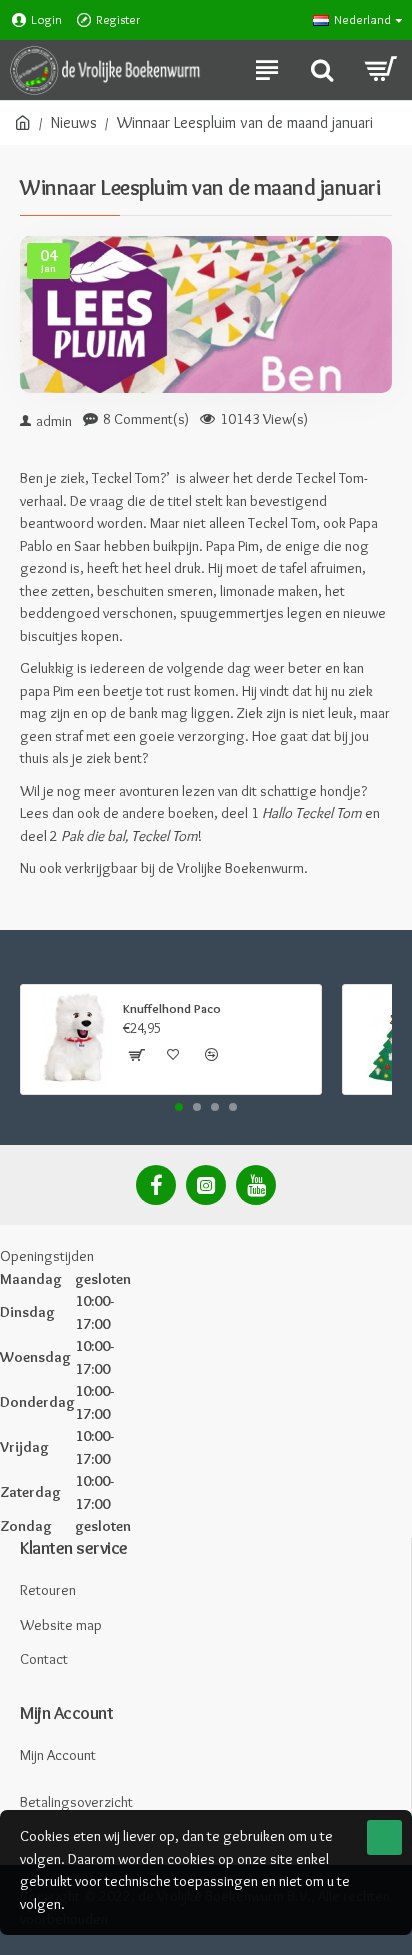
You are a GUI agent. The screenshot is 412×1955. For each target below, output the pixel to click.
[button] (179, 1107)
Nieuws (74, 122)
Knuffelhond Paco (172, 1008)
